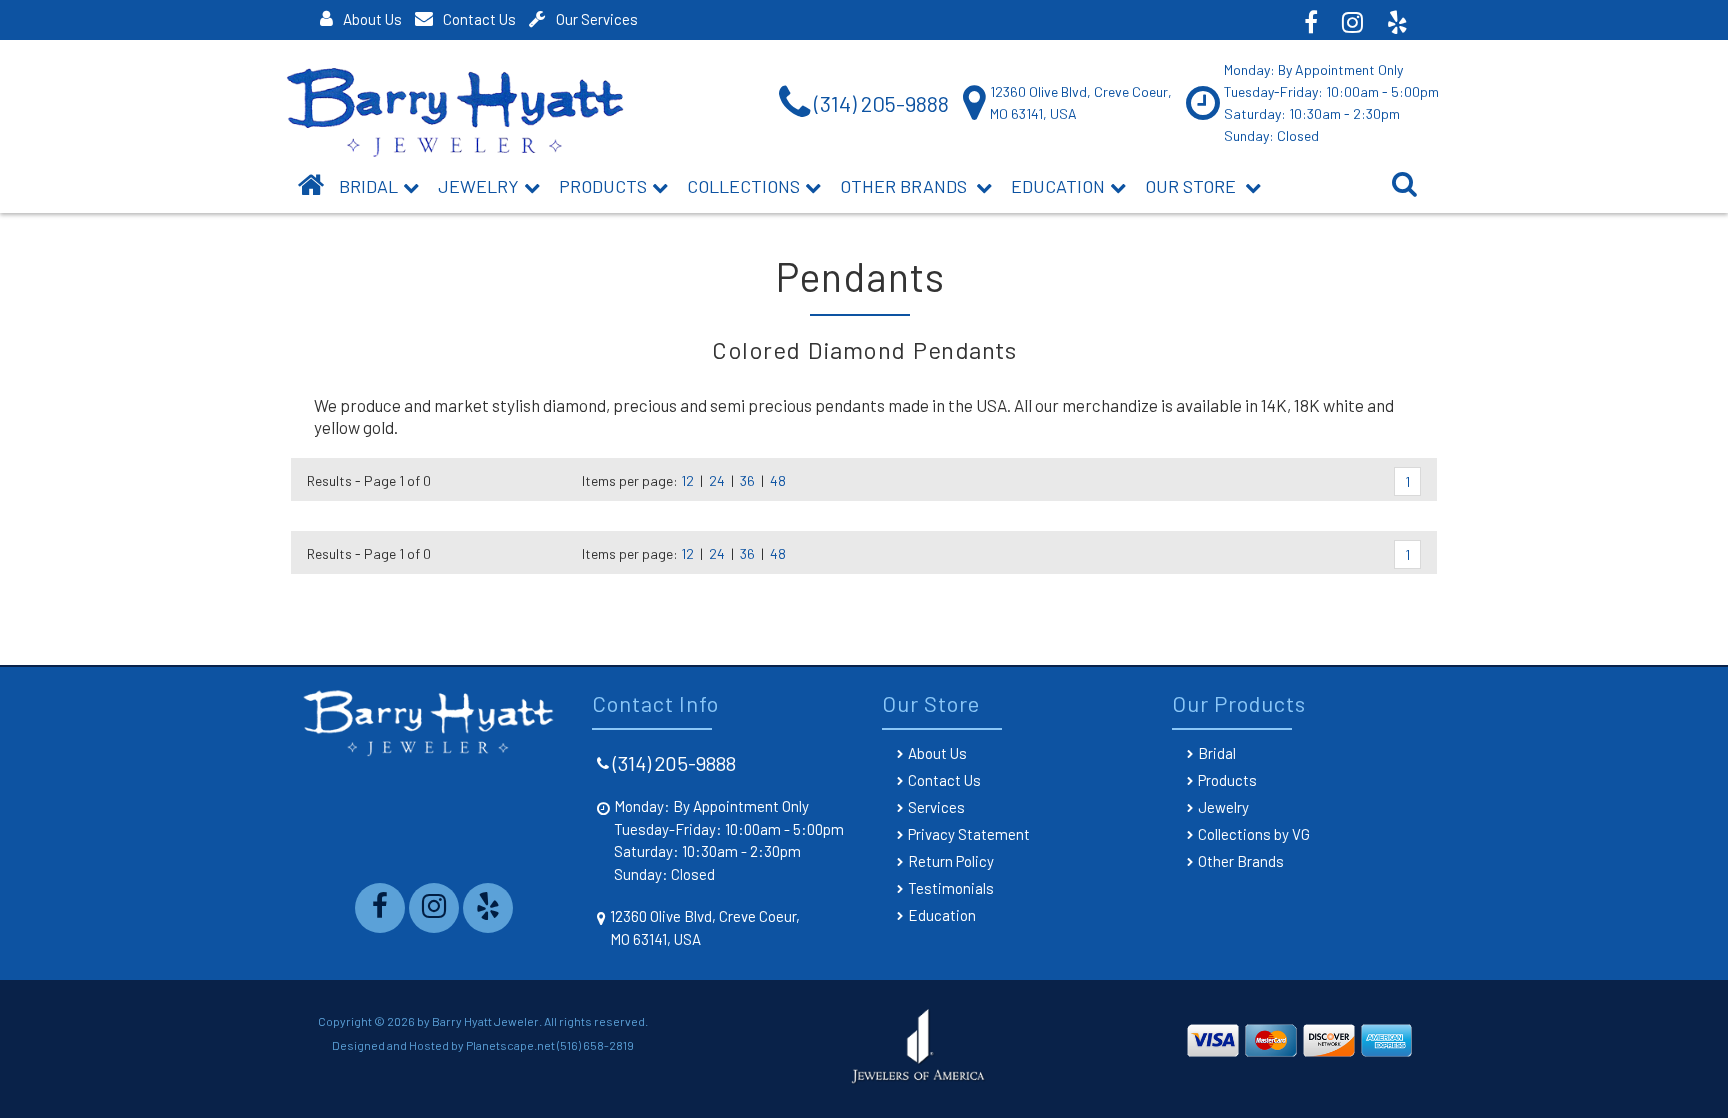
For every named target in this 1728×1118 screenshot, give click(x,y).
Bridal (1217, 753)
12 (687, 480)
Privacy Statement (969, 834)
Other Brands (905, 186)
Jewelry (478, 186)
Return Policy (951, 861)
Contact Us (479, 19)
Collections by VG (1254, 834)
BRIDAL (368, 186)
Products (603, 186)
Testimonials (951, 888)
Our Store (1192, 186)
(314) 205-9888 (674, 763)
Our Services (597, 19)
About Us (372, 19)
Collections (743, 186)
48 (778, 480)
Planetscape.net (510, 1045)
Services (936, 807)
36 (747, 480)
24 (717, 480)
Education (1058, 186)
